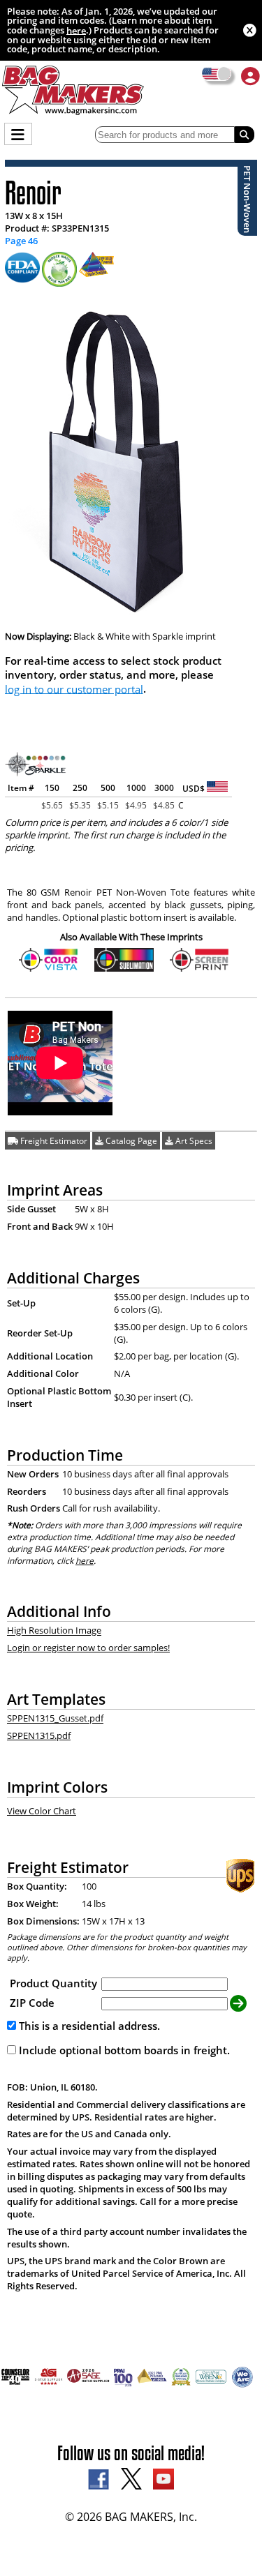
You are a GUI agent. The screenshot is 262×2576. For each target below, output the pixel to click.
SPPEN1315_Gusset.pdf (55, 1719)
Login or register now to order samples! (88, 1648)
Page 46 (21, 241)
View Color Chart (42, 1811)
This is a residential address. (88, 2026)
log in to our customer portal (74, 688)
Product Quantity (53, 1983)
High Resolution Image (54, 1631)
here (76, 30)
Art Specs (193, 1141)
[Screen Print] (199, 969)
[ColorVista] (49, 969)
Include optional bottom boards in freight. (123, 2050)
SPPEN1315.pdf (39, 1735)
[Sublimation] (124, 969)
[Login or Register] (250, 76)
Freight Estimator (53, 1141)
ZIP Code (32, 2003)
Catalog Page (130, 1141)
